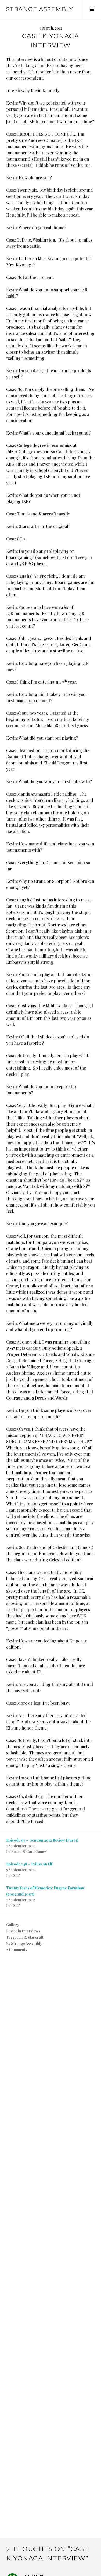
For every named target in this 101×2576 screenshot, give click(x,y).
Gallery (13, 1925)
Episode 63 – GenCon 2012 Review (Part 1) (42, 1840)
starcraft (36, 1937)
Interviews (31, 1931)
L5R (23, 1937)
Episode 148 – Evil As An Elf (29, 1864)
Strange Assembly (40, 9)
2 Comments (17, 1950)
